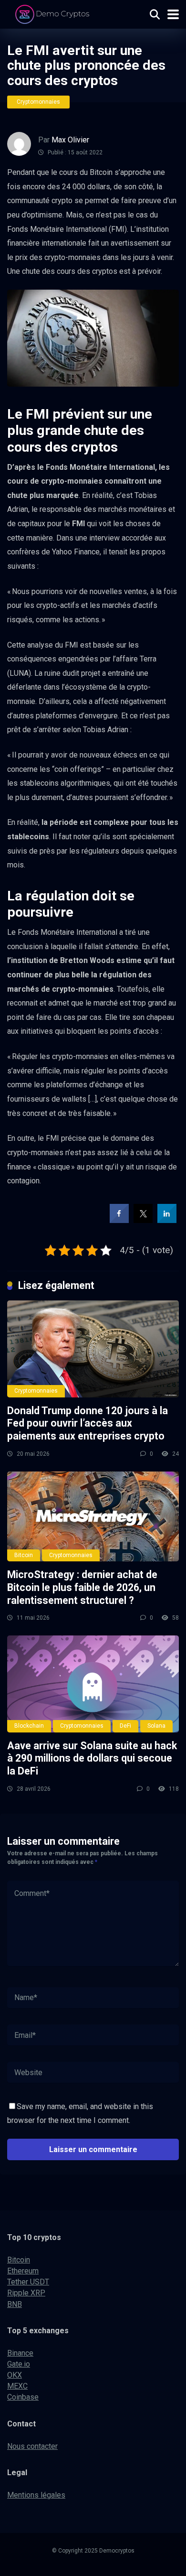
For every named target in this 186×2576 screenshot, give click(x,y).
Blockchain (29, 1726)
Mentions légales (36, 2495)
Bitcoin (24, 1555)
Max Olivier (70, 140)
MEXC (17, 2386)
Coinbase (23, 2397)
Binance (20, 2353)
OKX (15, 2375)
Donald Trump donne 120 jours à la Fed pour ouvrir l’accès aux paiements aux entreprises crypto (88, 1423)
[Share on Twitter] (143, 1220)
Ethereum (23, 2271)
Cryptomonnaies (38, 102)
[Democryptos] (54, 13)
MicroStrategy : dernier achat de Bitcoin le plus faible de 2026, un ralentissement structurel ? (82, 1587)
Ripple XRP (26, 2293)
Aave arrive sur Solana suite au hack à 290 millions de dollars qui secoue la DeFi (92, 1758)
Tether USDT (28, 2282)
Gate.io (19, 2364)
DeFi (125, 1726)
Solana (156, 1726)
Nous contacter (32, 2446)
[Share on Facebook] (119, 1220)
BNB (15, 2304)
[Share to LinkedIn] (167, 1220)
